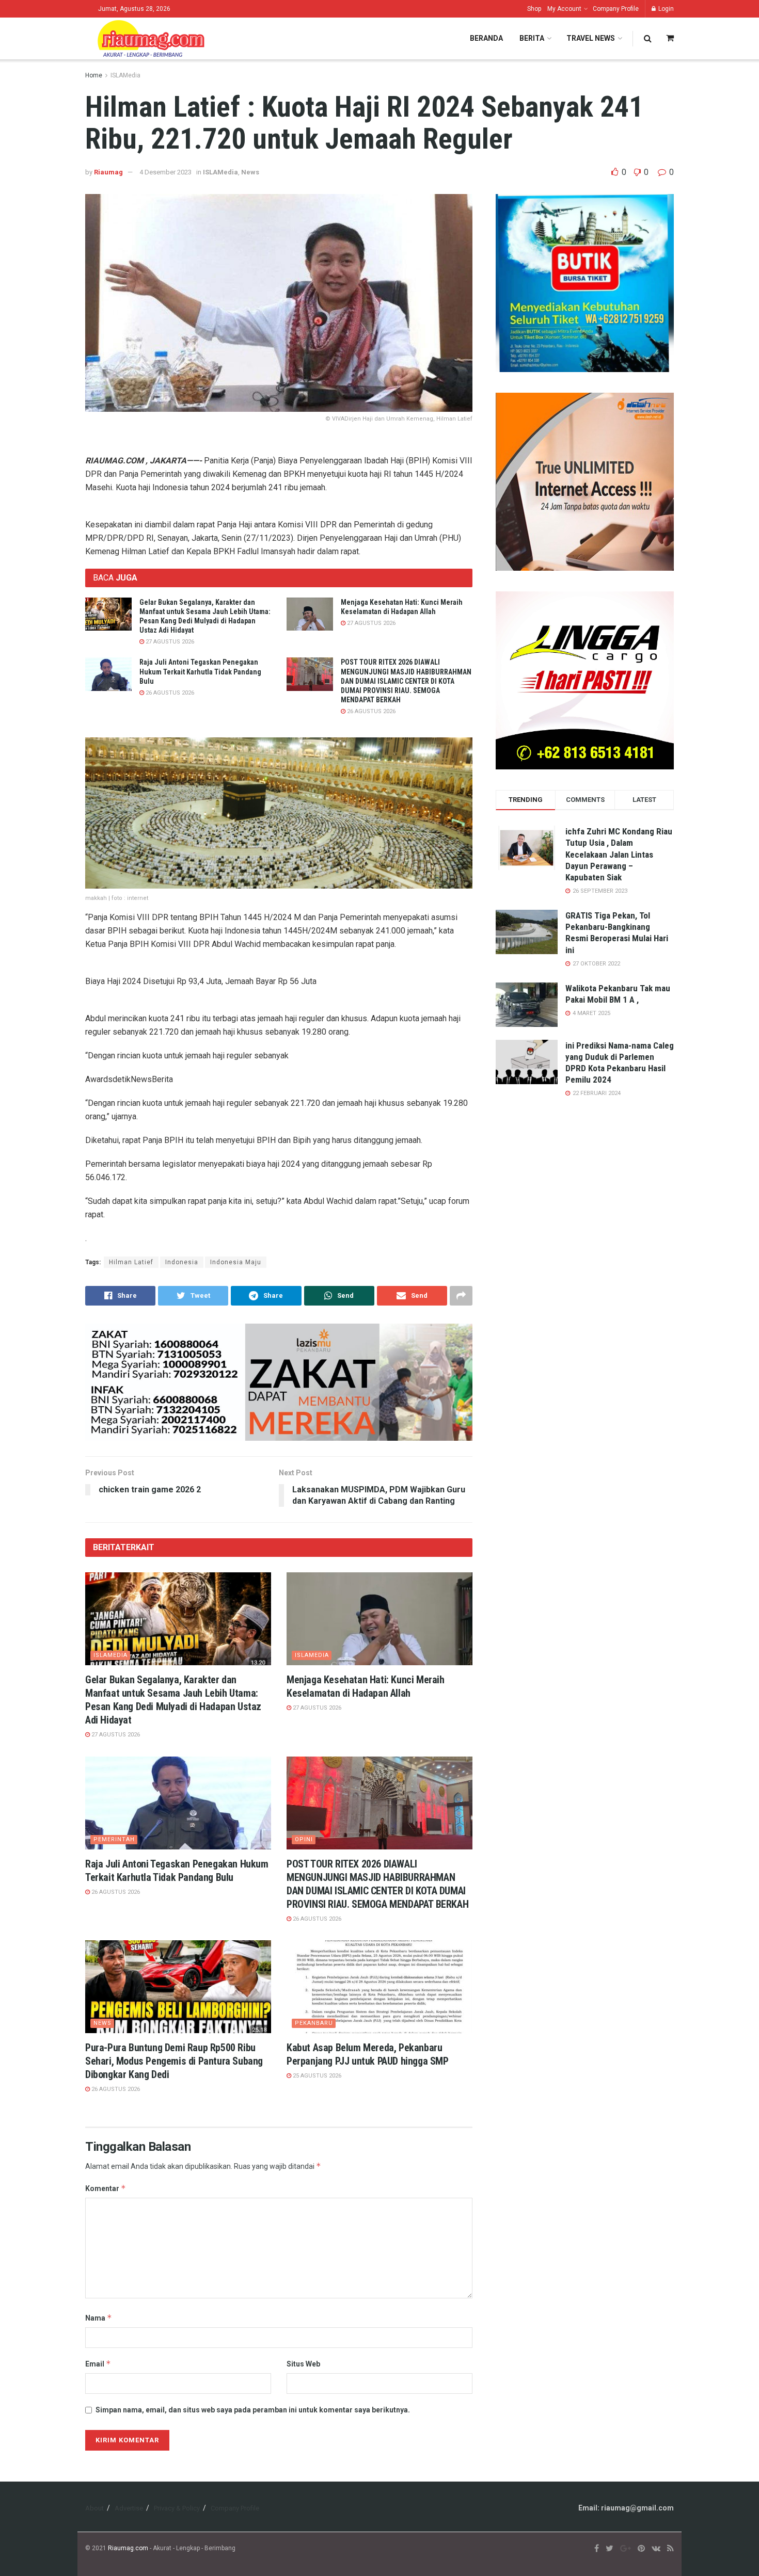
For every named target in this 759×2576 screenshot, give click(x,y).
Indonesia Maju (236, 1262)
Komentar (106, 2188)
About (94, 2508)
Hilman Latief (131, 1262)
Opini (304, 1839)
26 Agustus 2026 (169, 693)
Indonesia (182, 1262)
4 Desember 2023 (165, 172)
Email (98, 2364)
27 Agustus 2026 (169, 642)
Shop (534, 9)
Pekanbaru (314, 2023)
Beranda (486, 38)
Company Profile (616, 9)
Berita (532, 38)
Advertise (129, 2508)
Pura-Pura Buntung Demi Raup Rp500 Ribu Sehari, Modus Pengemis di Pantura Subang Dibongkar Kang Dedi (174, 2061)
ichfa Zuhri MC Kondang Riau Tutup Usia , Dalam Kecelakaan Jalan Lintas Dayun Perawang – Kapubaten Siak (619, 854)
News (250, 172)
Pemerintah (114, 1839)
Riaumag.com (128, 2548)
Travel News (591, 38)
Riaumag (108, 172)
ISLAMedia (125, 75)
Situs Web (303, 2364)
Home (94, 75)
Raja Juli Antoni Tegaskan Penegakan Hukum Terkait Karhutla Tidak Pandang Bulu (200, 671)
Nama (99, 2318)
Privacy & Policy (177, 2508)
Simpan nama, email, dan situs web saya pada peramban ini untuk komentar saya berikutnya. (253, 2410)
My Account (564, 9)
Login (665, 9)
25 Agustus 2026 (316, 2076)
